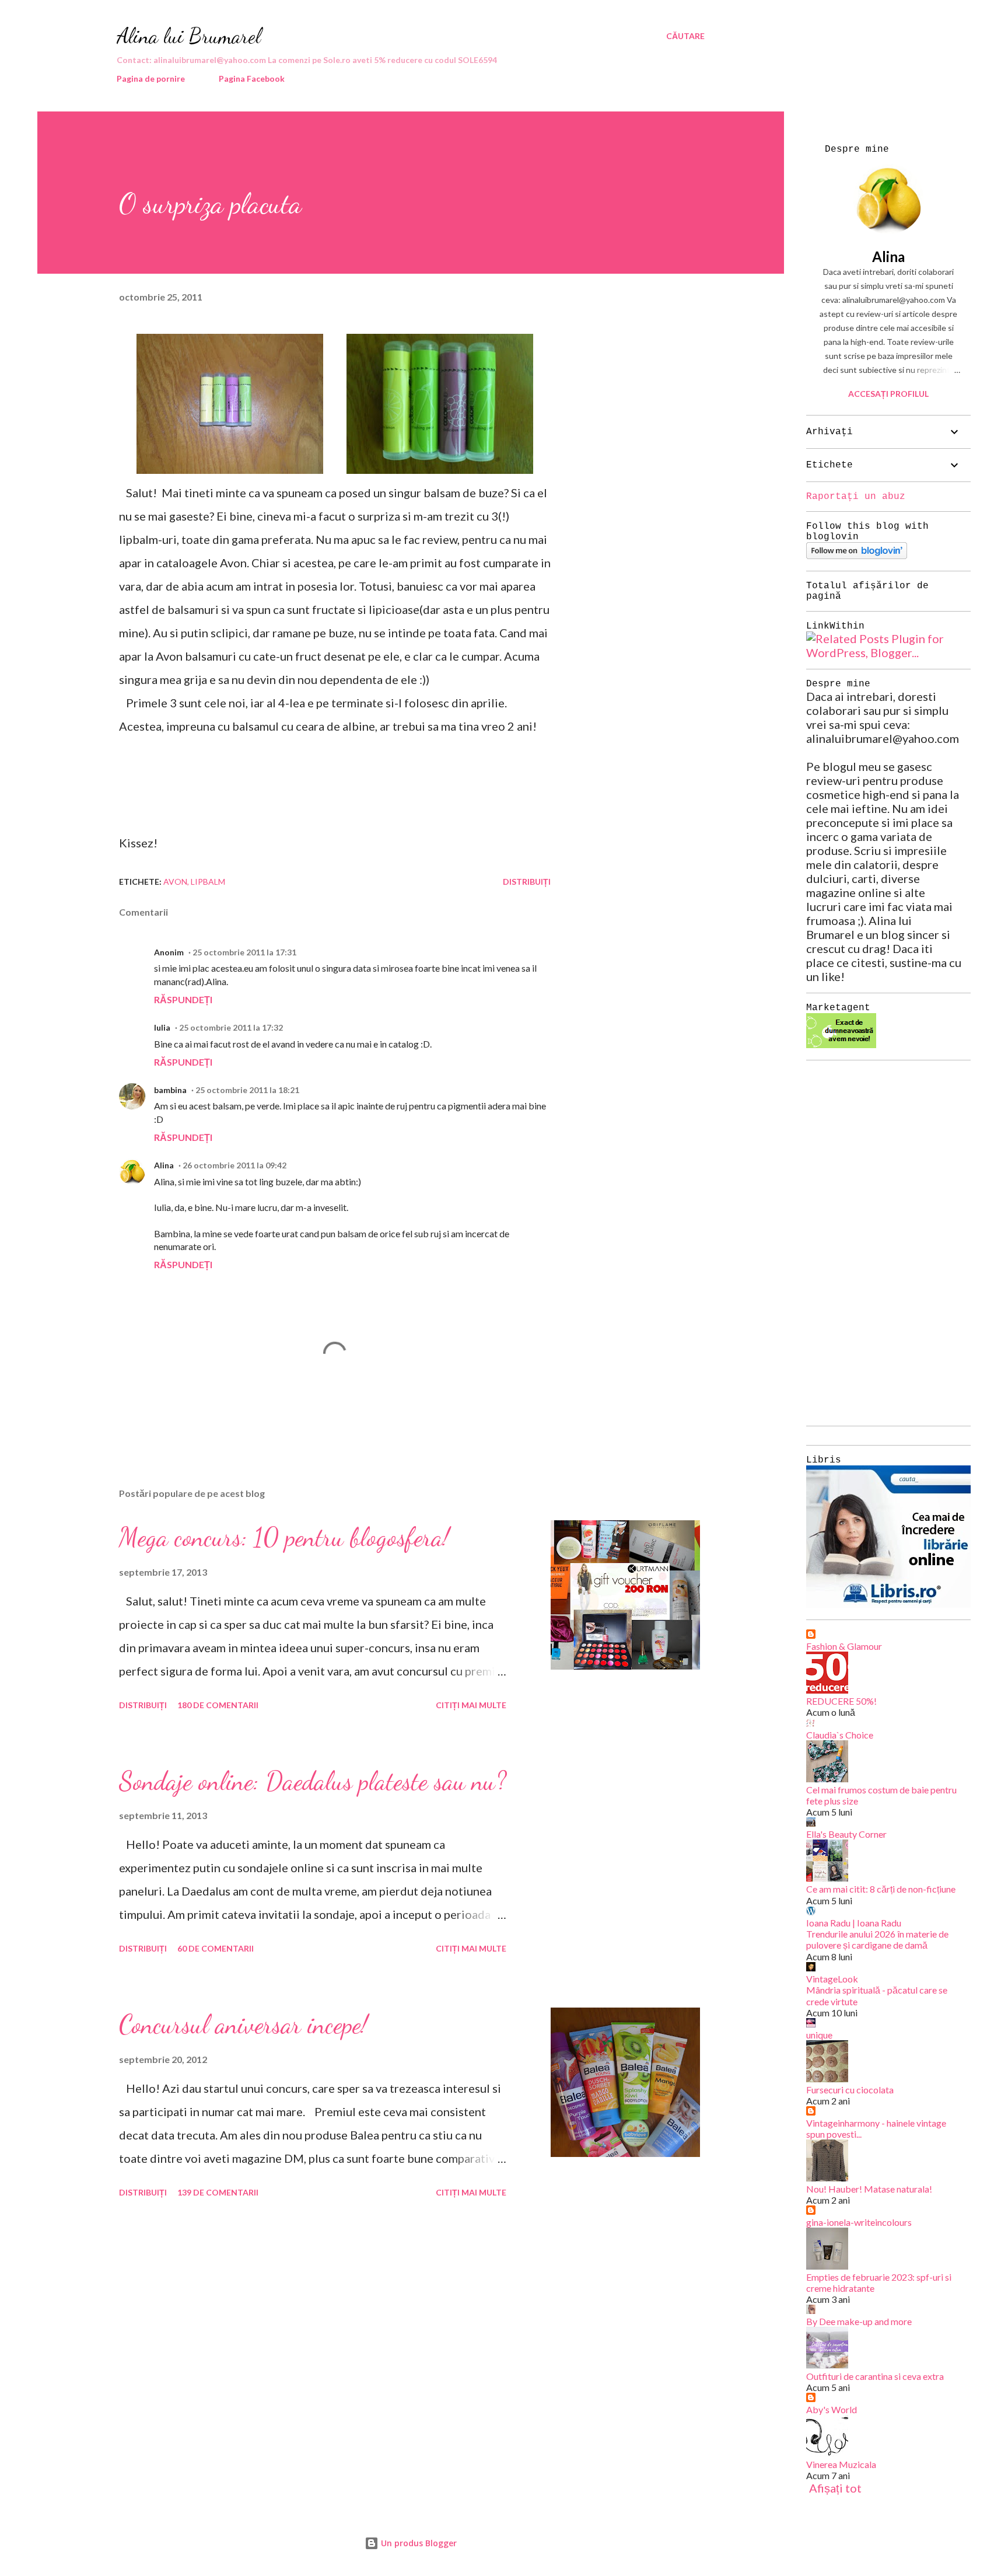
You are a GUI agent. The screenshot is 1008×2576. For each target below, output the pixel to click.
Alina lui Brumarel (189, 36)
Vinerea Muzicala (841, 2464)
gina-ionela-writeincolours (859, 2222)
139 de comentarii (218, 2192)
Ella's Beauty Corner (846, 1834)
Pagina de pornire (151, 78)
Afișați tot (835, 2488)
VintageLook (832, 1979)
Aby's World (832, 2409)
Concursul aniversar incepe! (243, 2025)
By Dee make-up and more (859, 2321)
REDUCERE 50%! (841, 1701)
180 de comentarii (218, 1705)
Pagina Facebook (252, 78)
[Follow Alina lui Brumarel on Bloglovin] (857, 554)
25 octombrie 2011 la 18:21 (247, 1090)
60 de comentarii (216, 1948)
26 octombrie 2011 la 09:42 (235, 1165)
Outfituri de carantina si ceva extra (875, 2376)
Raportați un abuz (856, 497)
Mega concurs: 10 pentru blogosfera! (284, 1537)
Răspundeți (183, 999)
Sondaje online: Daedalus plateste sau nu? (313, 1781)
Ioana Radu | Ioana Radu (854, 1923)
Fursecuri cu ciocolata (850, 2090)
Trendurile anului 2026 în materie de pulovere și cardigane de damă (877, 1939)
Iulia (162, 1027)
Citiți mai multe (471, 1705)
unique (819, 2035)
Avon (175, 882)
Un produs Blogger (418, 2543)
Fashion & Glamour (844, 1646)
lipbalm (208, 882)
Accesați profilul (888, 394)
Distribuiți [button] (527, 882)
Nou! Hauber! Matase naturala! (869, 2189)
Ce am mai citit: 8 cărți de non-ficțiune (881, 1889)
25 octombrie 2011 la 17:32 (231, 1027)
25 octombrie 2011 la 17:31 (244, 952)
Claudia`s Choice (840, 1735)
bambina (170, 1090)
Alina (164, 1165)
